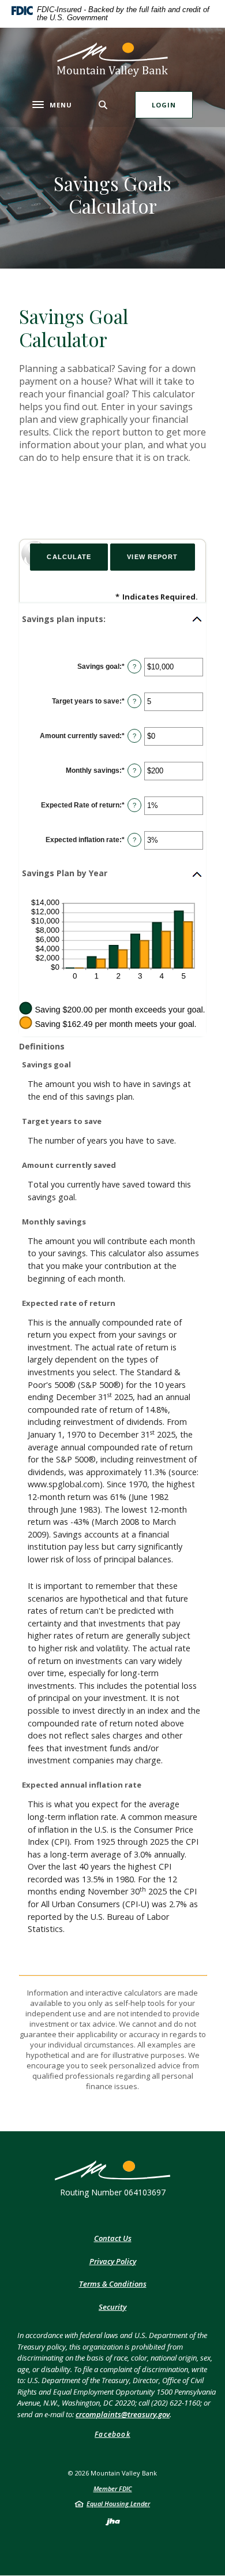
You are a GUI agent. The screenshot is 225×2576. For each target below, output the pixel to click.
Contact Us (113, 2238)
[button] (112, 619)
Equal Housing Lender (118, 2504)
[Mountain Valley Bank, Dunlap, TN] (112, 59)
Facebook (112, 2434)
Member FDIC (113, 2488)
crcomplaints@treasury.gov (123, 2414)
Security (112, 2307)
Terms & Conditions (113, 2284)
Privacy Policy (113, 2261)
